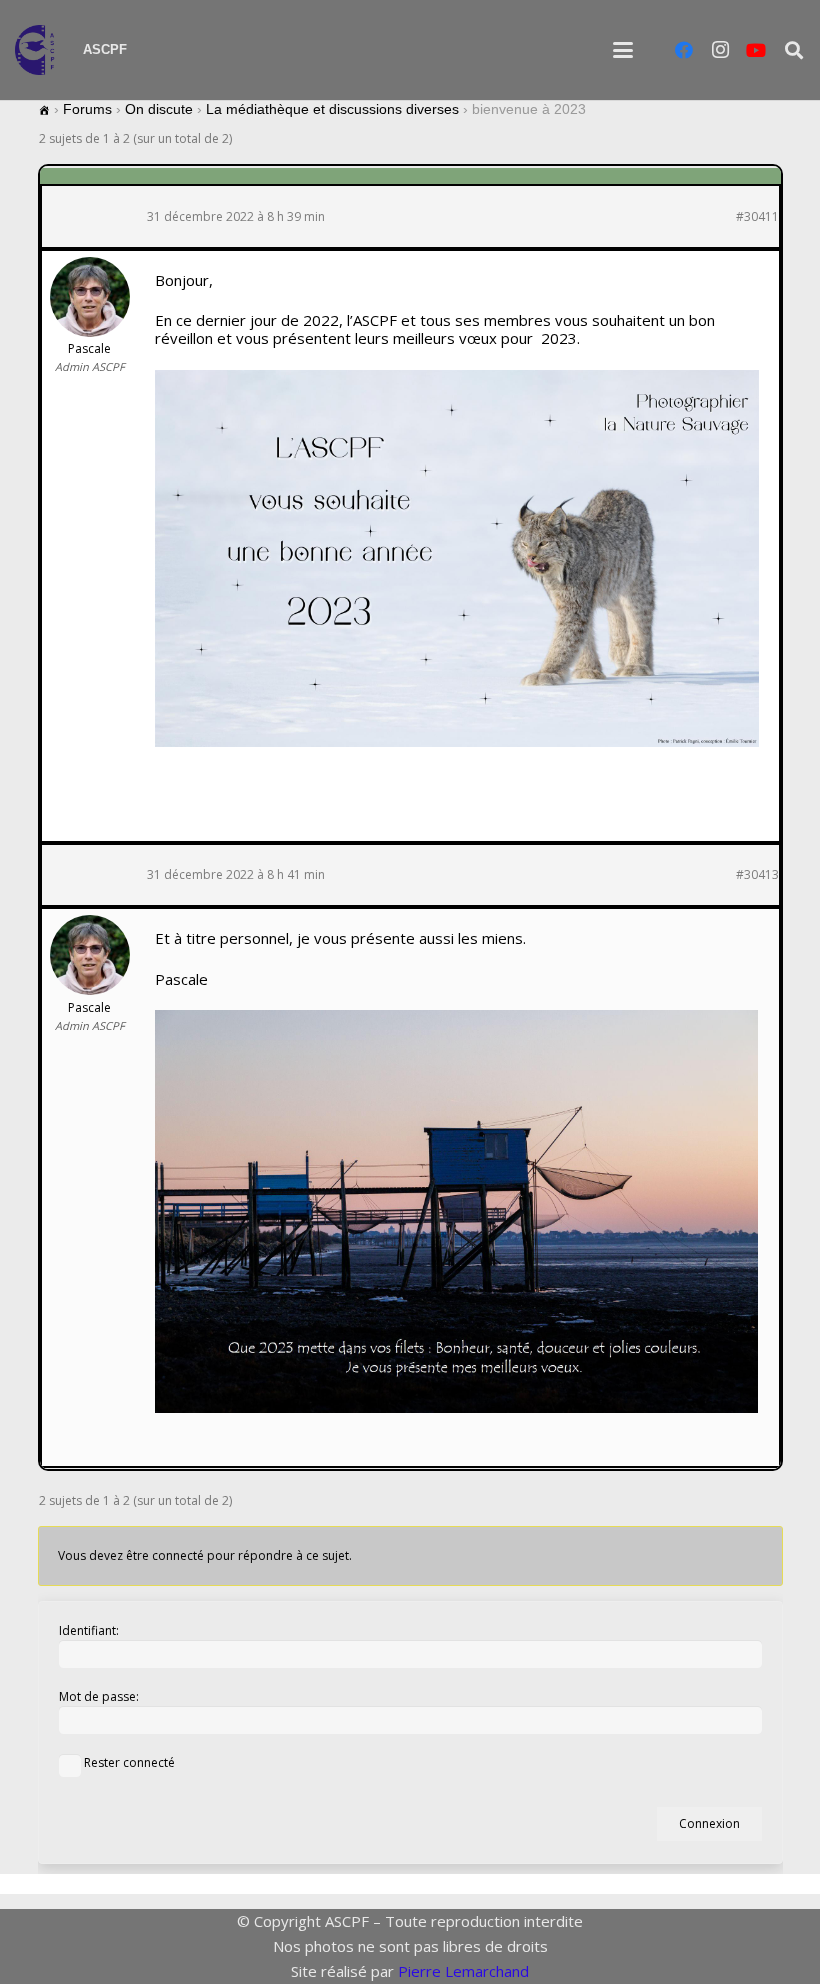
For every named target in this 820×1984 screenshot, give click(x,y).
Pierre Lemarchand (463, 1971)
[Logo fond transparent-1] (38, 50)
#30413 (757, 875)
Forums (87, 109)
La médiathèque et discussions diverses (332, 109)
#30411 (757, 217)
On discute (159, 109)
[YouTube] (756, 50)
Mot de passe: (99, 1696)
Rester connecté (129, 1762)
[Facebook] (684, 50)
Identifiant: (89, 1630)
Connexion (709, 1823)
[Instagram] (720, 50)
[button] (623, 50)
